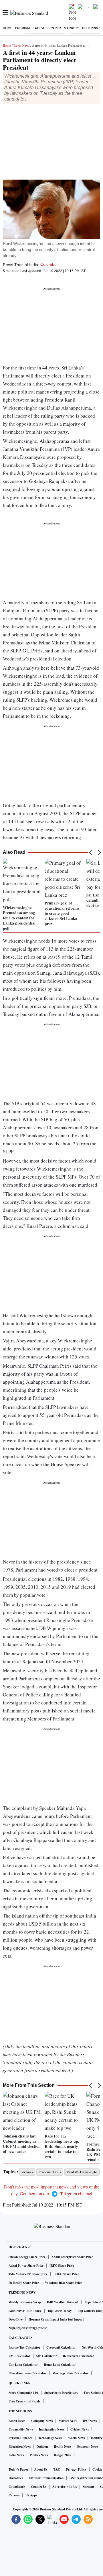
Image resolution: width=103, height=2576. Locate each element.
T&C (57, 2469)
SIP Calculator (47, 2356)
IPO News (90, 2421)
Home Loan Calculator (60, 2365)
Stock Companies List (23, 2393)
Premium (22, 28)
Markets (72, 28)
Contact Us (39, 2487)
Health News (63, 2447)
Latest (39, 28)
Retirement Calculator (79, 2356)
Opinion (42, 2447)
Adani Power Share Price (26, 2266)
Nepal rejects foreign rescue (28, 2328)
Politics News (39, 2455)
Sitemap (88, 2487)
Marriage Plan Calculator (70, 2373)
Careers (14, 2495)
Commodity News (21, 2429)
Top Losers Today (60, 2311)
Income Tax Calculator (24, 2347)
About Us (41, 2469)
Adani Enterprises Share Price (72, 2257)
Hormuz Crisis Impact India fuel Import (56, 2319)
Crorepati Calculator (61, 2347)
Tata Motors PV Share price (28, 2274)
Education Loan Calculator (27, 2373)
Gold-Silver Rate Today (25, 2311)
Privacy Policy (76, 2469)
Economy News (88, 2447)
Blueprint (91, 28)
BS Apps (31, 2495)
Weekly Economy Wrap (25, 2302)
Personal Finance (20, 2438)
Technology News (50, 2438)
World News (21, 45)
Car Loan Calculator (23, 2365)
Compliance (17, 2487)
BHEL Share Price (66, 2274)
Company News (42, 2421)
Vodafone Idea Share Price (63, 2283)
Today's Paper (18, 2469)
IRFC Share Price (62, 2266)
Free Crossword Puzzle (24, 2401)
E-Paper (54, 28)
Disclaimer (16, 2478)
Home (8, 28)
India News (16, 2455)
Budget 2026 (63, 2455)
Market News (68, 2421)
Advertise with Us (65, 2487)
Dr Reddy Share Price (24, 2283)
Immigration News (52, 2429)
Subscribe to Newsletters (61, 2393)
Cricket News (80, 2429)
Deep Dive (16, 2319)
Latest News (17, 2421)
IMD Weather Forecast (63, 2302)
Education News (20, 2447)
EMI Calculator (19, 2356)
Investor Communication (46, 2478)
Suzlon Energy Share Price (27, 2257)
